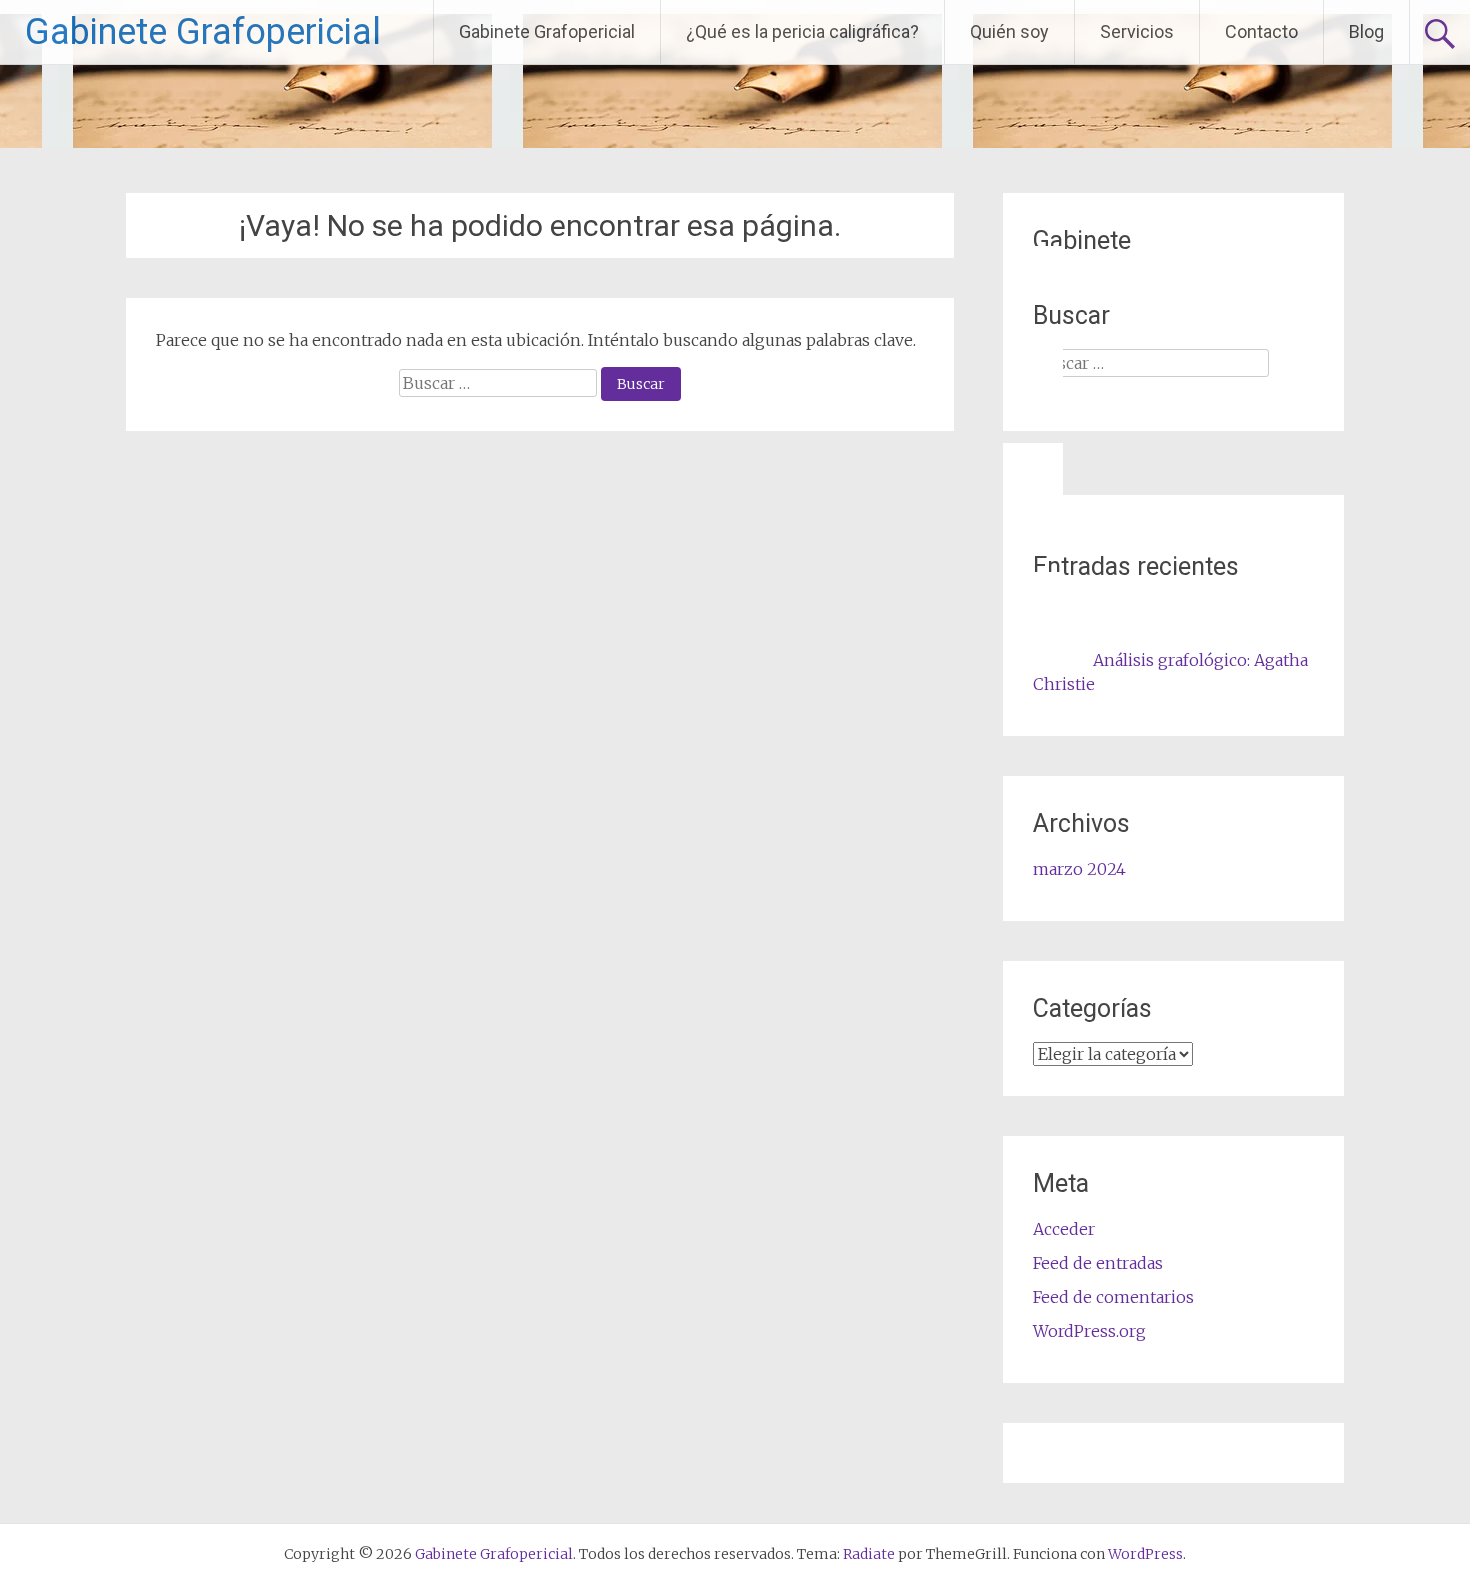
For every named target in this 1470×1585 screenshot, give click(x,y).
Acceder (1064, 1229)
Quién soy (1009, 31)
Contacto (1261, 31)
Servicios (1137, 31)
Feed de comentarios (1113, 1297)
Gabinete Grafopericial (203, 32)
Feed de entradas (1098, 1263)
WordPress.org (1089, 1331)
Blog (1366, 31)
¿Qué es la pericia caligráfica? (802, 31)
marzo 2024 (1079, 869)
